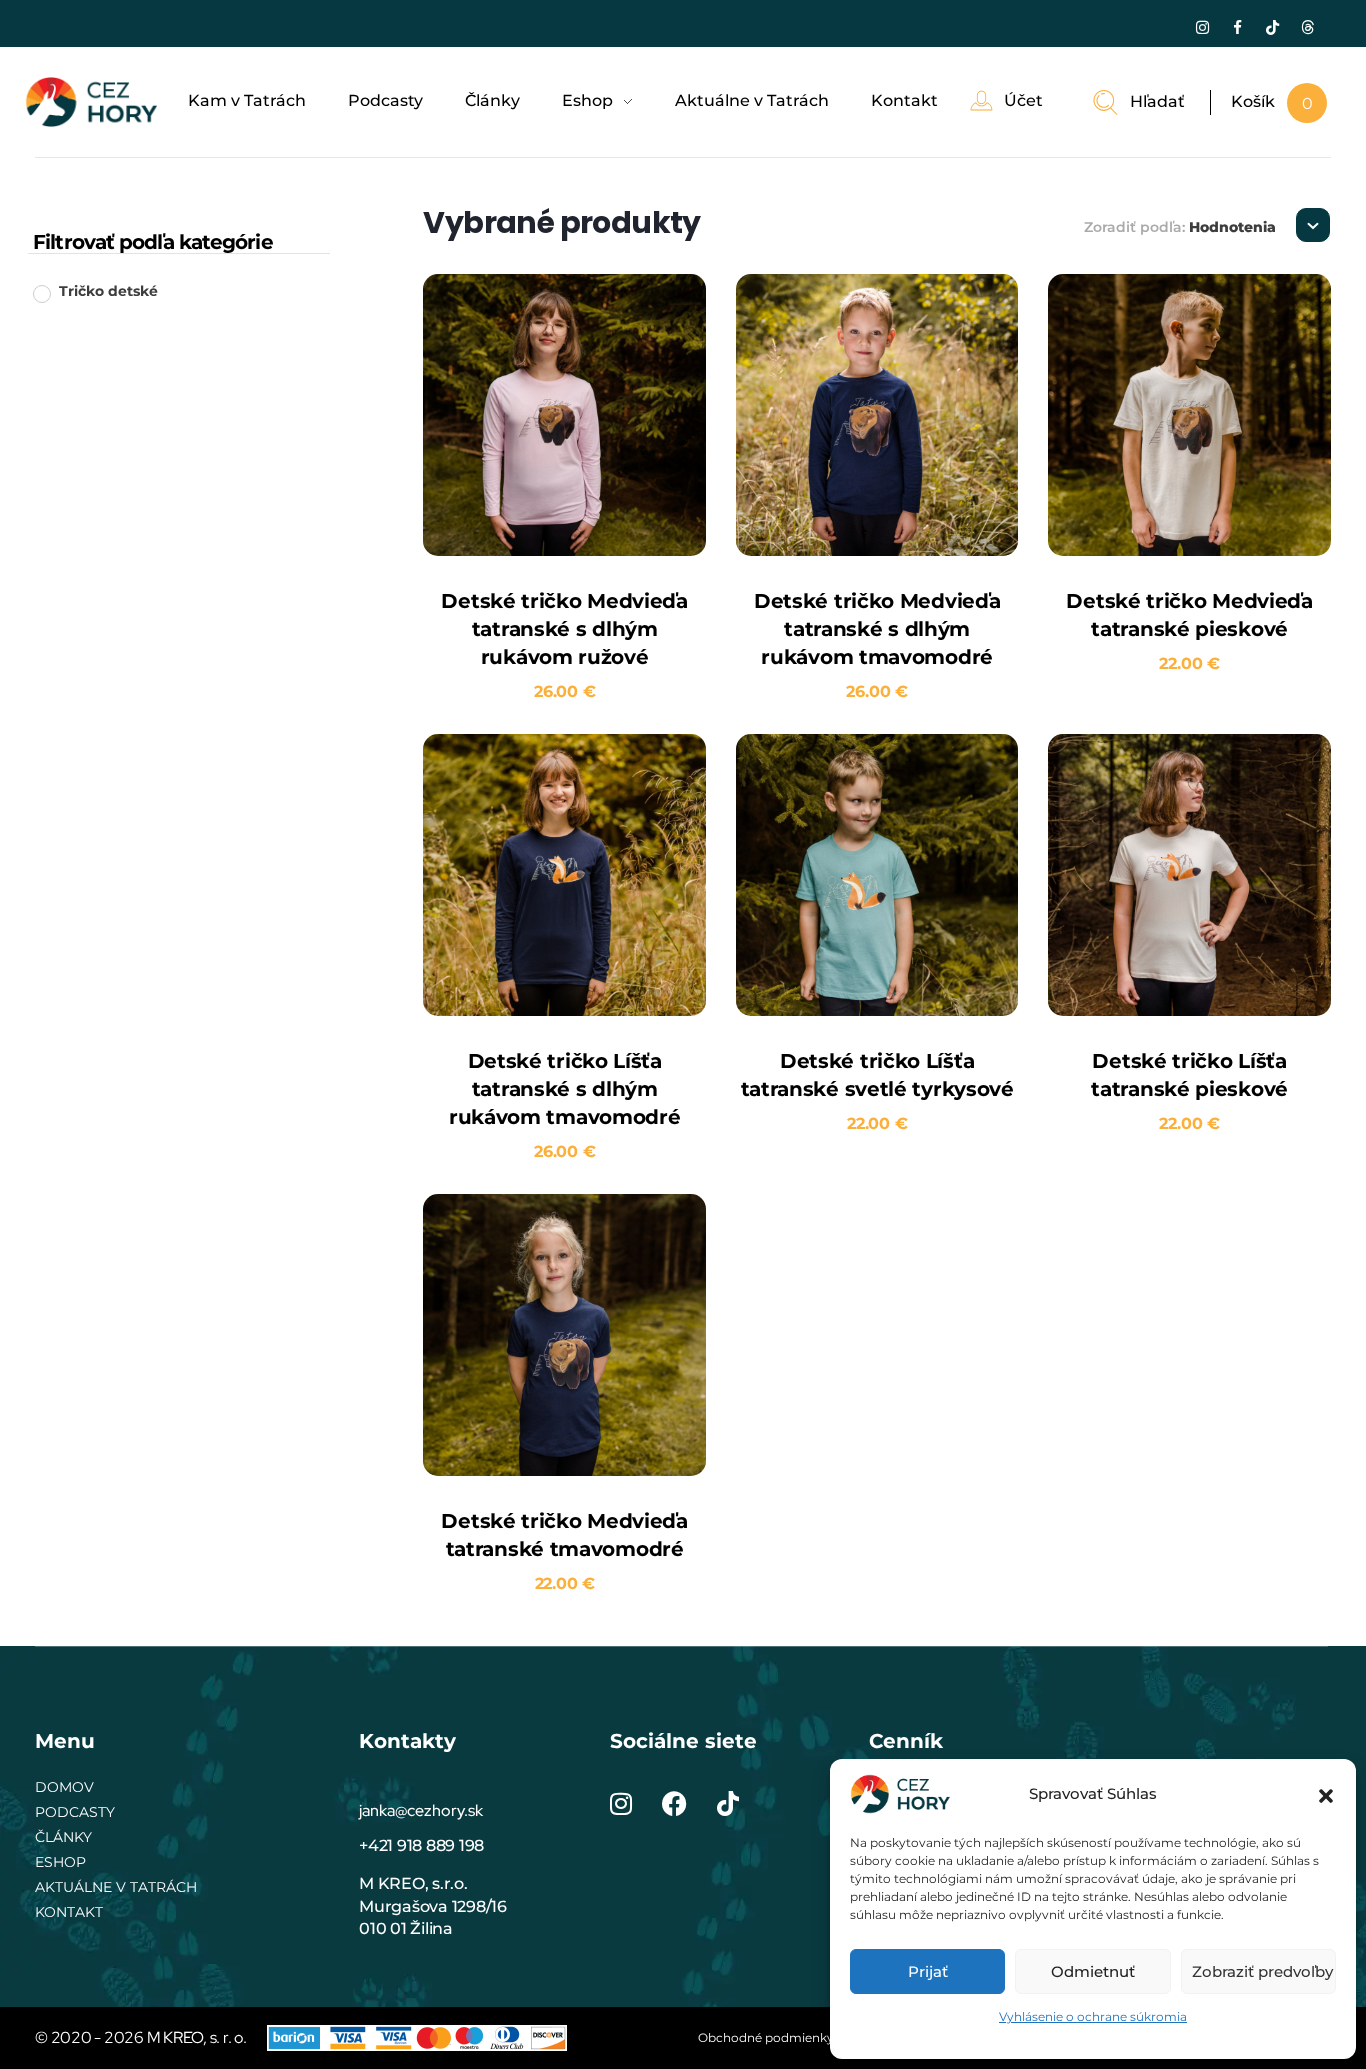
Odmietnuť (1093, 1971)
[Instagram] (1202, 27)
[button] (1326, 1794)
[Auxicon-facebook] (1237, 27)
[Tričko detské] (41, 293)
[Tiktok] (1272, 27)
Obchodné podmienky (766, 2037)
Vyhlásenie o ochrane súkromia (1093, 2016)
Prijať (928, 1971)
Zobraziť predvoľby (1262, 1971)
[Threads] (1307, 27)
